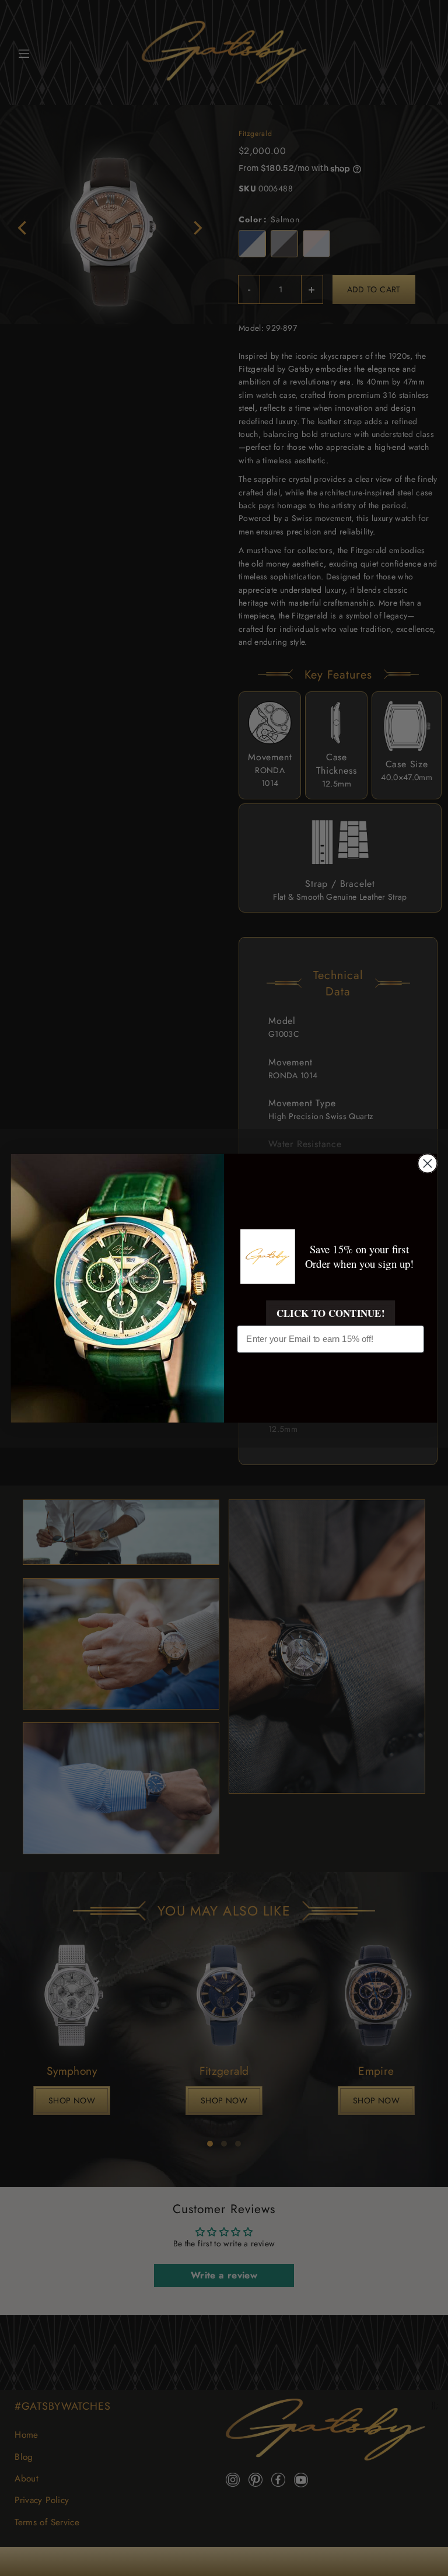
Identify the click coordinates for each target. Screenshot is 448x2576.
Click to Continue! (330, 1312)
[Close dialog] (427, 1163)
